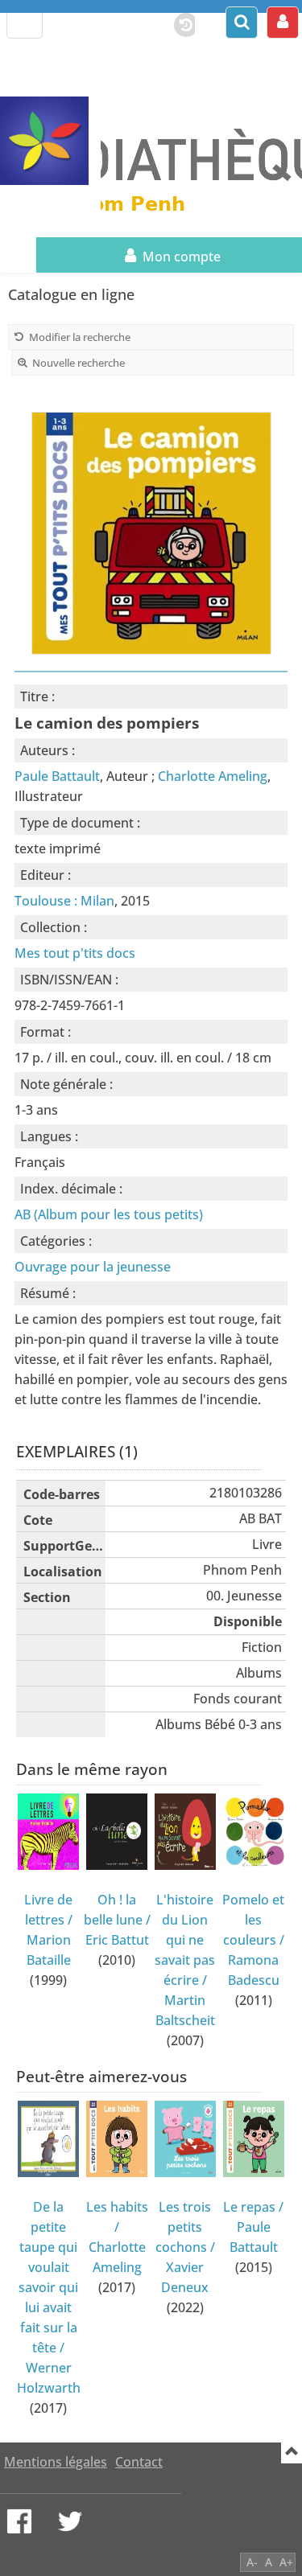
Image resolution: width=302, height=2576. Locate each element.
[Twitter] (70, 2521)
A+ (286, 2562)
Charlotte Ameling (213, 776)
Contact (139, 2462)
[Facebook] (19, 2521)
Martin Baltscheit (185, 2010)
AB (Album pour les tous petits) (109, 1214)
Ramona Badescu (254, 1970)
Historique (178, 22)
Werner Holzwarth (49, 2378)
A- (252, 2562)
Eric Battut (117, 1940)
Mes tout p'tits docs (75, 953)
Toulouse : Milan (64, 901)
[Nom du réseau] (50, 141)
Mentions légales (56, 2462)
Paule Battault (57, 776)
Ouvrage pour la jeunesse (93, 1267)
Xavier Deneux (185, 2277)
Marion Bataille (49, 1950)
